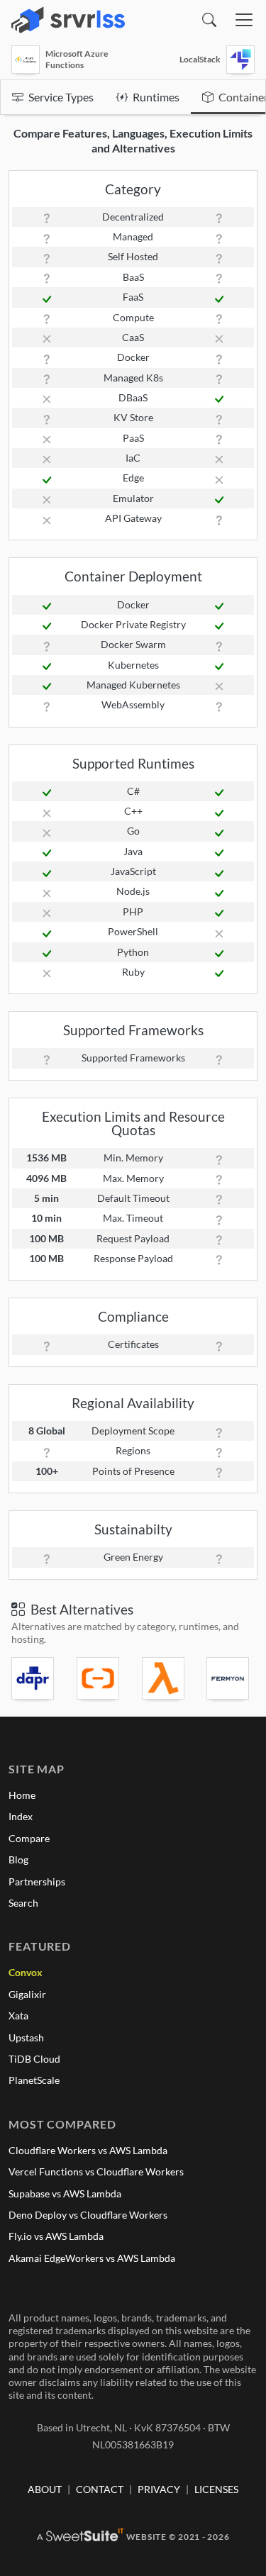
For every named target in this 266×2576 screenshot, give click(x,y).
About (45, 2489)
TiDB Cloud (34, 2059)
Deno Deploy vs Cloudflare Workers (88, 2215)
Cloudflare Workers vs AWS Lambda (88, 2150)
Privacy (159, 2489)
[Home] (68, 20)
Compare (29, 1838)
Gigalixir (27, 1994)
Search (23, 1903)
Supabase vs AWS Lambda (65, 2193)
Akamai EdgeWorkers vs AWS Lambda (92, 2258)
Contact (100, 2489)
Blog (18, 1859)
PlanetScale (34, 2080)
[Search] (209, 20)
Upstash (26, 2037)
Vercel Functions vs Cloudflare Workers (96, 2171)
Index (21, 1816)
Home (22, 1795)
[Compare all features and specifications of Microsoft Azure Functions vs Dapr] (35, 1678)
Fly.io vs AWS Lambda (56, 2236)
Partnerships (37, 1881)
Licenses (216, 2489)
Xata (18, 2015)
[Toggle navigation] (244, 20)
